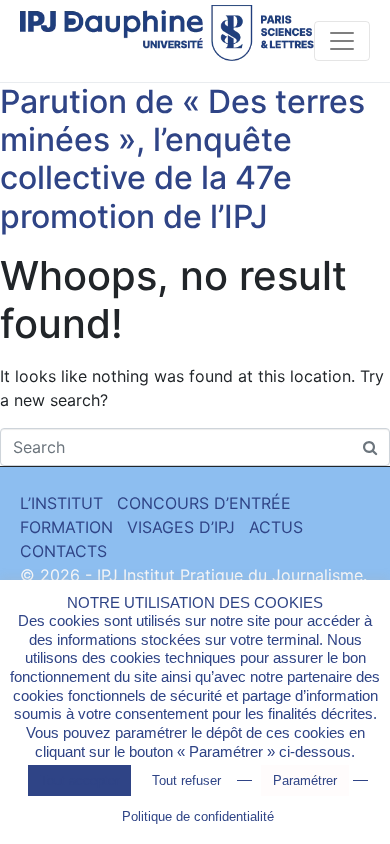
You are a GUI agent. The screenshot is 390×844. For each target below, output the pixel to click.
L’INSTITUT (61, 503)
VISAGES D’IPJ (181, 527)
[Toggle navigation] (342, 41)
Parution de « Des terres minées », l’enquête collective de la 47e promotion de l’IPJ (182, 159)
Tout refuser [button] (186, 780)
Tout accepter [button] (79, 780)
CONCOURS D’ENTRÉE (204, 503)
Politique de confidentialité (198, 816)
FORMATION (66, 527)
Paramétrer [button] (305, 780)
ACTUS (276, 527)
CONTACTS (63, 551)
